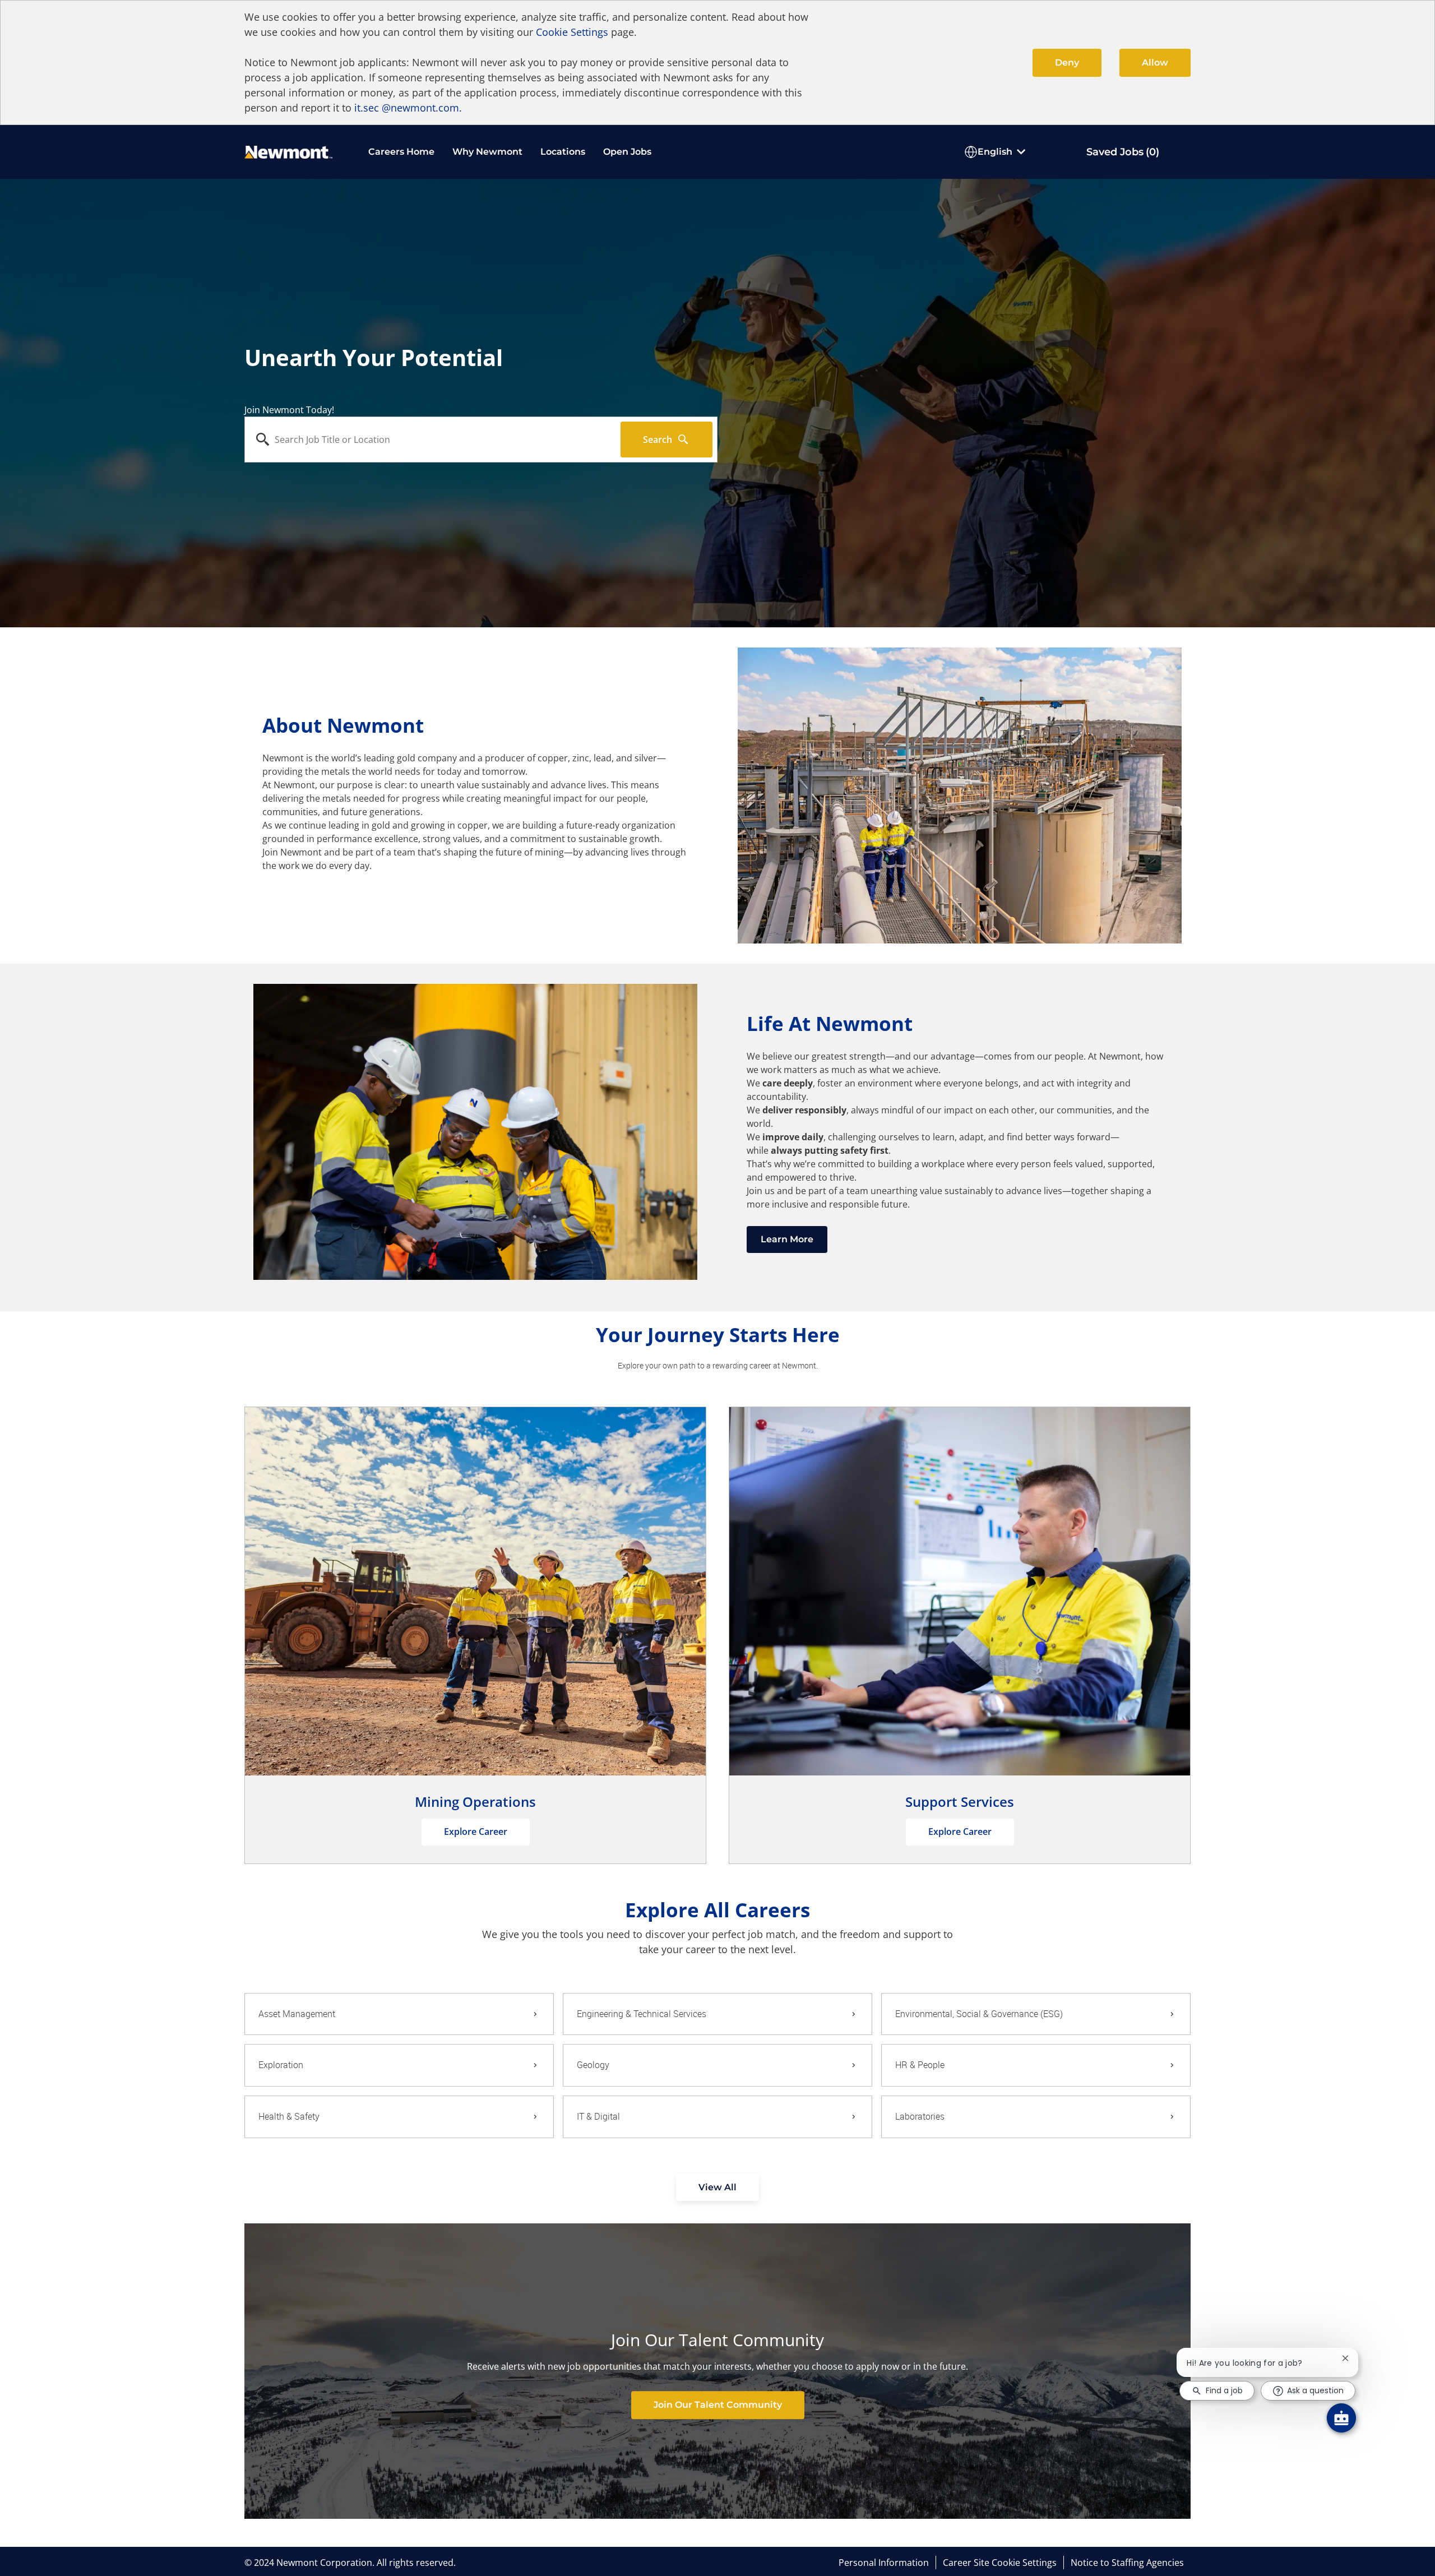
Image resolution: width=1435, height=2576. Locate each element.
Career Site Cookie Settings (1000, 2563)
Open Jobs (627, 152)
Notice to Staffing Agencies (1127, 2563)
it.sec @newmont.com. (408, 108)
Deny (1067, 63)
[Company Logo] (288, 151)
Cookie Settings (572, 32)
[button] (717, 2187)
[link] (718, 2405)
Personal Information (884, 2563)
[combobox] (433, 440)
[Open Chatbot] (1341, 2418)
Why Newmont (487, 152)
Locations (563, 152)
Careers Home (401, 152)
